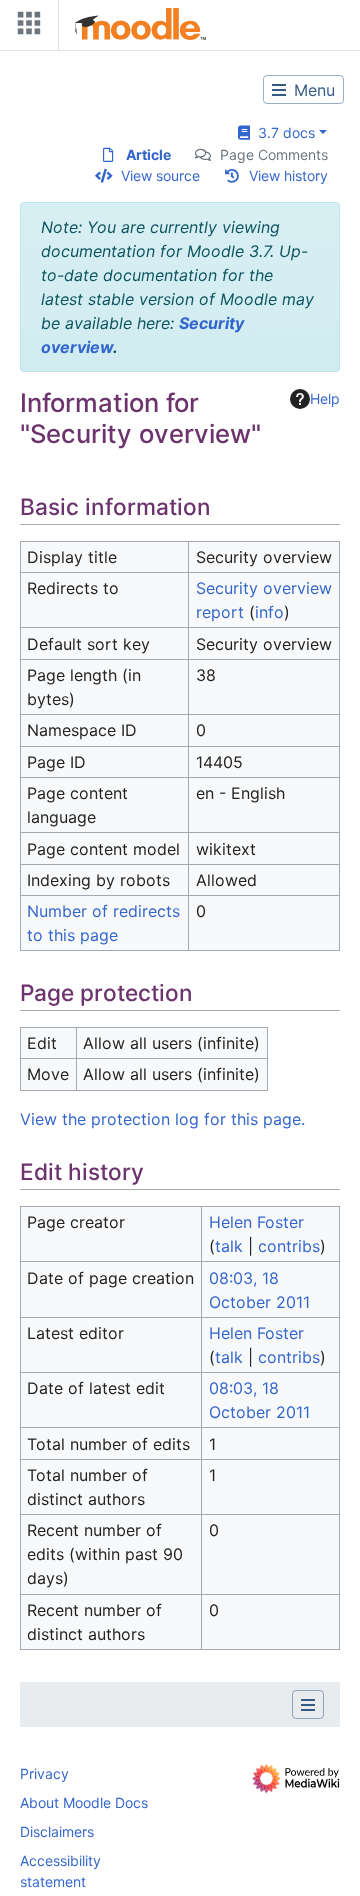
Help (325, 398)
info (269, 612)
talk (229, 1246)
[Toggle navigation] (25, 27)
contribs (289, 1246)
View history (288, 175)
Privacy (44, 1773)
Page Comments (274, 154)
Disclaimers (57, 1831)
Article (148, 154)
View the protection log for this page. (162, 1119)
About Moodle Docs (84, 1802)
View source (160, 175)
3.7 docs (282, 132)
